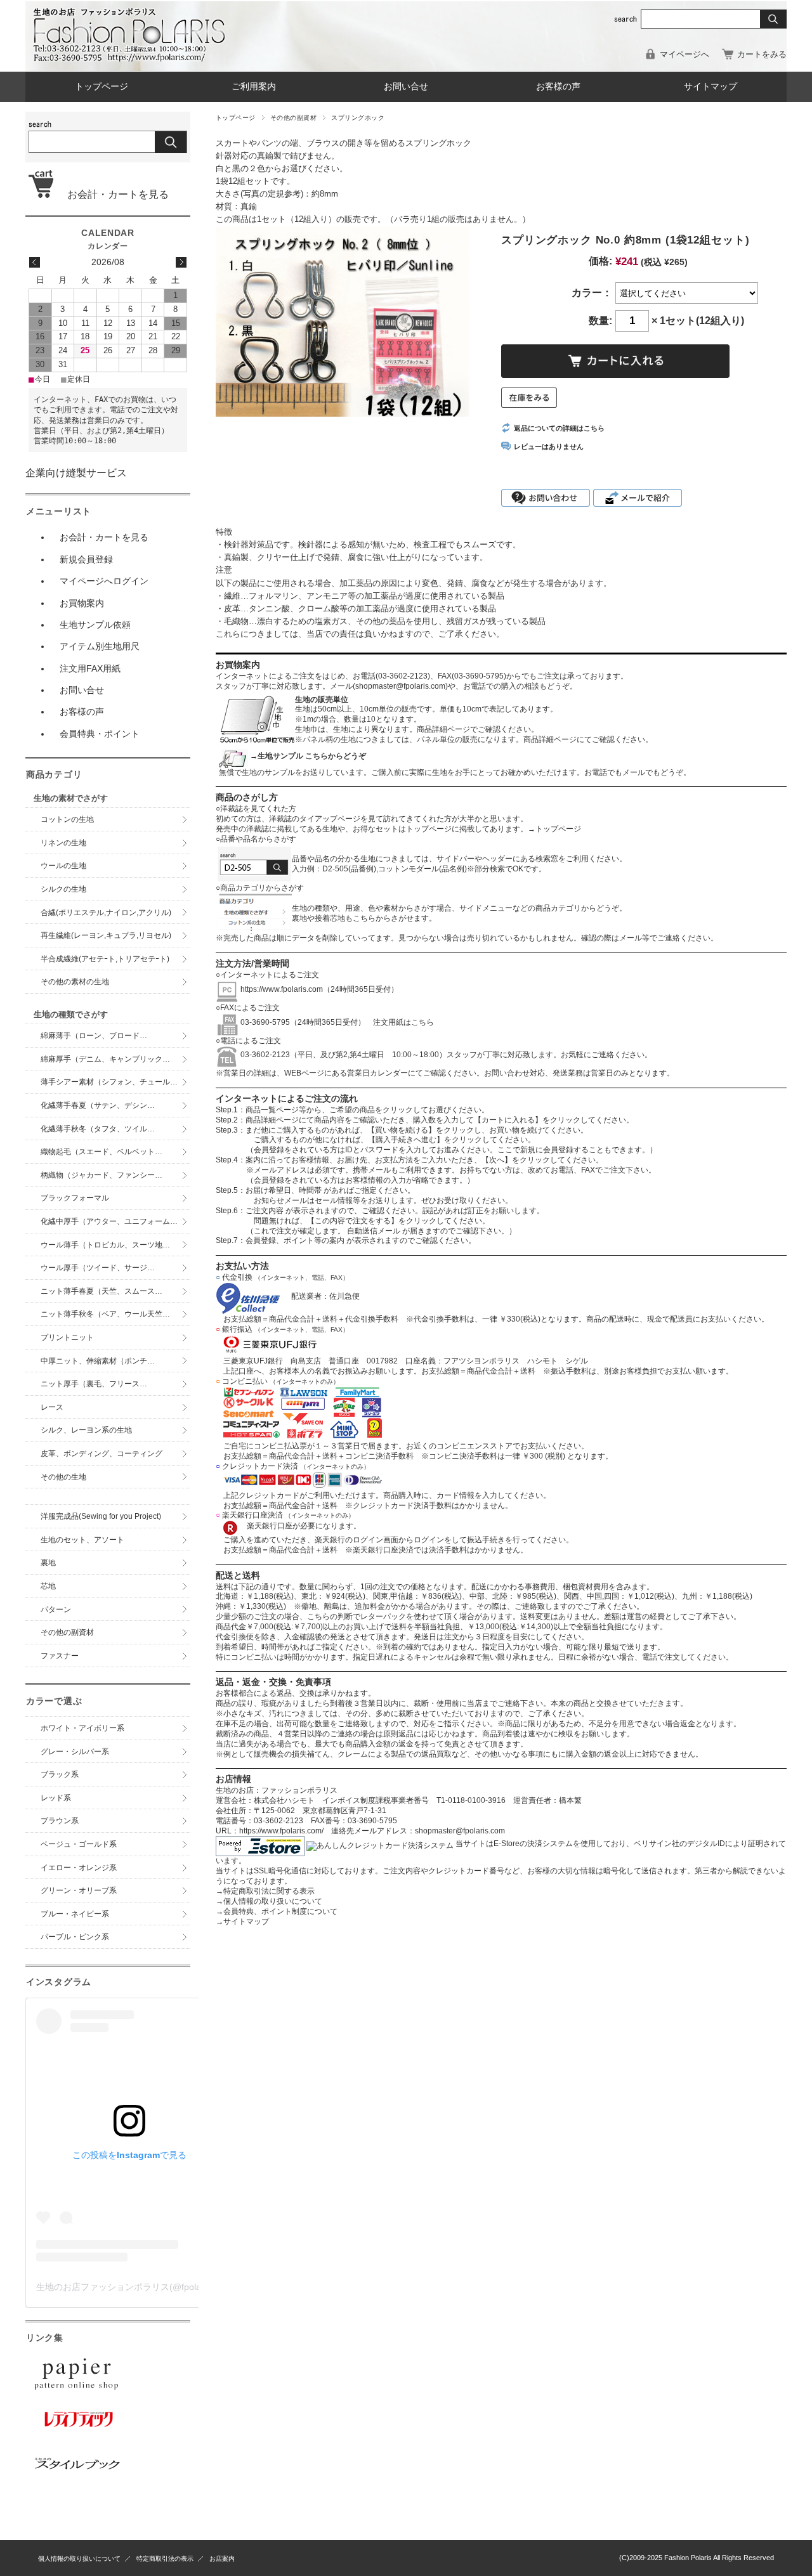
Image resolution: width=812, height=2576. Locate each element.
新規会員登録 (86, 559)
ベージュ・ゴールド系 (79, 1844)
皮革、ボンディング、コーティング (101, 1454)
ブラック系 (60, 1774)
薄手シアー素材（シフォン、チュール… (109, 1082)
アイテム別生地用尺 (100, 646)
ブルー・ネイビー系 (75, 1914)
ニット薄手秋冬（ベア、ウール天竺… (105, 1314)
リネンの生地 (63, 843)
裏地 (48, 1563)
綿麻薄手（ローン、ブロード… (94, 1036)
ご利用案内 (254, 87)
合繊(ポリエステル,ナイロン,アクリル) (106, 913)
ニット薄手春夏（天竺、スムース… (101, 1291)
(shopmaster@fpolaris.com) (400, 686)
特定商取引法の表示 (165, 2559)
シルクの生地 (63, 889)
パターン (56, 1610)
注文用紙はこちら (400, 1022)
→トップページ (554, 829)
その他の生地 (63, 1477)
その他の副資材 (293, 118)
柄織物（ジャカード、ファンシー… (101, 1175)
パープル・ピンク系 (75, 1937)
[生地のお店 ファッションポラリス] (133, 58)
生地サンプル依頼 (95, 625)
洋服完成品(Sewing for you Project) (101, 1516)
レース (52, 1407)
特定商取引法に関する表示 (265, 1891)
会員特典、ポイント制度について (277, 1911)
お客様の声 (558, 87)
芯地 (48, 1586)
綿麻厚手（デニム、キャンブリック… (105, 1059)
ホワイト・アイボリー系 (82, 1728)
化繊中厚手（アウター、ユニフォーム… (109, 1221)
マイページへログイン (104, 581)
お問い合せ (406, 87)
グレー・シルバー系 (75, 1752)
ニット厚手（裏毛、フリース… (94, 1384)
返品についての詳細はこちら (559, 428)
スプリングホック (358, 118)
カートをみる (762, 54)
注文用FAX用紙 (90, 668)
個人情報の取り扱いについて (269, 1901)
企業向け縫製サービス (76, 473)
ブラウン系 (60, 1821)
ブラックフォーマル (75, 1198)
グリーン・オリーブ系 (79, 1890)
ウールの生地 (63, 866)
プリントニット (67, 1337)
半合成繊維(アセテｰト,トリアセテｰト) (105, 959)
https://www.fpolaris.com (282, 989)
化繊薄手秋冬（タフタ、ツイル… (98, 1129)
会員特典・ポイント (100, 734)
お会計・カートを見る (113, 194)
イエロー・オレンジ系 (79, 1868)
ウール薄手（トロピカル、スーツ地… (109, 1245)
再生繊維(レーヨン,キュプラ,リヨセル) (106, 935)
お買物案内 (82, 603)
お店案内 (222, 2559)
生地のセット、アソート (82, 1540)
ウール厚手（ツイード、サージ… (98, 1268)
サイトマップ (710, 87)
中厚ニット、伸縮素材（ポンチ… (98, 1361)
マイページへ (684, 54)
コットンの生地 (67, 819)
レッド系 (56, 1798)
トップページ (101, 87)
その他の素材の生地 (75, 982)
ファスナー (60, 1656)
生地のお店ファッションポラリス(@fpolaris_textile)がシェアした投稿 (175, 2287)
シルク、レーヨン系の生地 (86, 1430)
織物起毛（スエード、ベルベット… (101, 1152)
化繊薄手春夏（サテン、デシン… (98, 1105)
